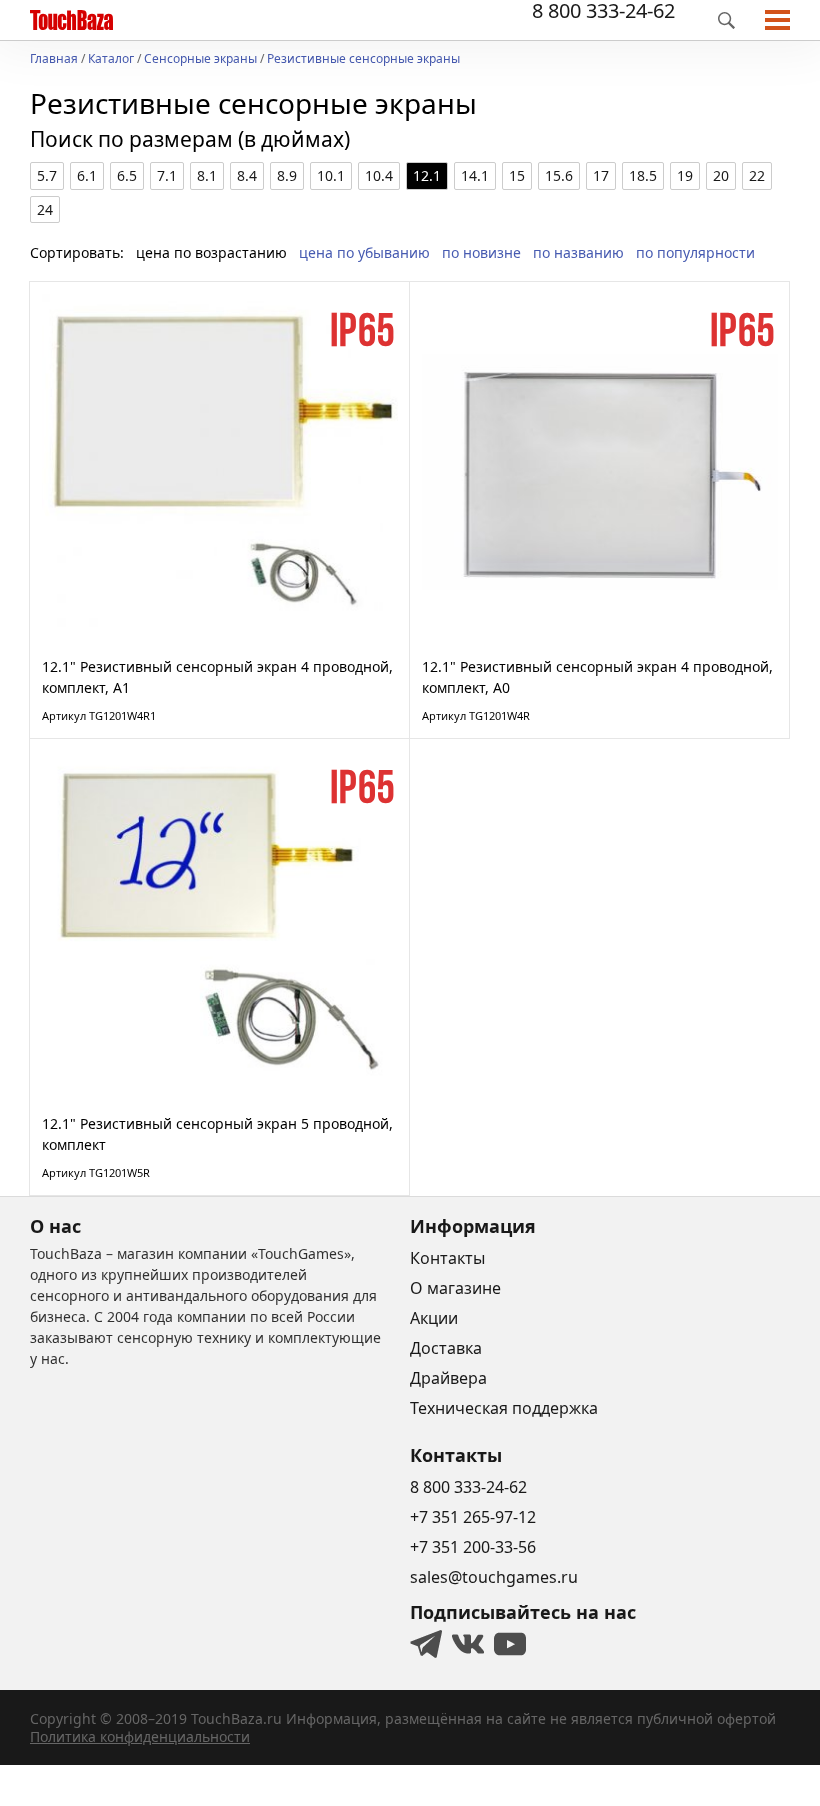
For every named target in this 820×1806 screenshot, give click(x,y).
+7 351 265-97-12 (473, 1517)
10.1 (331, 175)
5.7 (47, 175)
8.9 (287, 175)
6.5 (127, 175)
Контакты (447, 1258)
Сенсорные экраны (200, 60)
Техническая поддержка (504, 1408)
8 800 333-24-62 (603, 11)
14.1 (475, 175)
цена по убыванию (364, 252)
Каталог (111, 60)
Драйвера (448, 1378)
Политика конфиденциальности (140, 1736)
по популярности (695, 252)
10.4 (379, 175)
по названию (578, 252)
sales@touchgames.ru (494, 1577)
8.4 (247, 175)
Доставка (446, 1348)
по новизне (481, 252)
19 (685, 175)
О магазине (455, 1288)
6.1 (87, 175)
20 (721, 175)
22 (757, 175)
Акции (434, 1318)
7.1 (167, 175)
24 (45, 209)
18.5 (643, 175)
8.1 (207, 175)
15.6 (559, 175)
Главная (54, 60)
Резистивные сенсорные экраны (363, 60)
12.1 (427, 175)
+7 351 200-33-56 (473, 1547)
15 (517, 175)
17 (601, 175)
